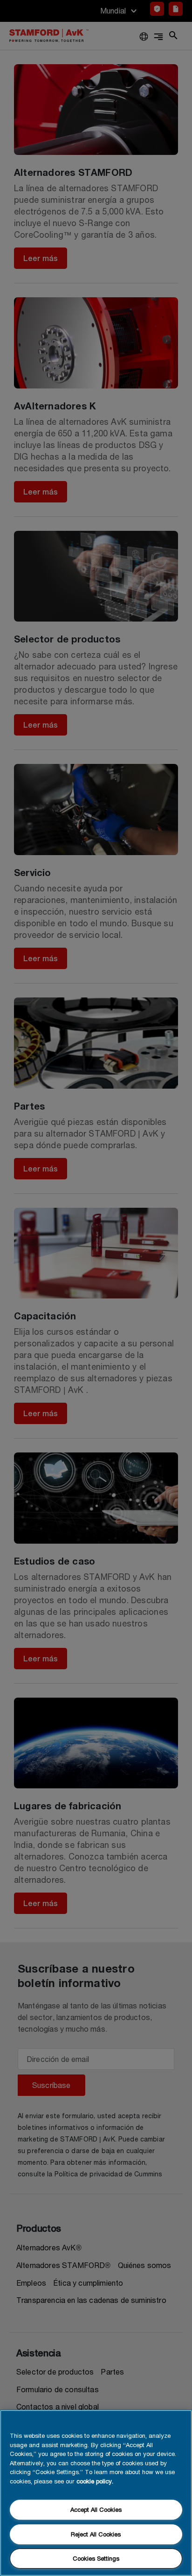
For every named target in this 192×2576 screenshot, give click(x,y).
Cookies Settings (96, 2558)
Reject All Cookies (96, 2534)
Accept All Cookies (96, 2509)
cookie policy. (95, 2481)
